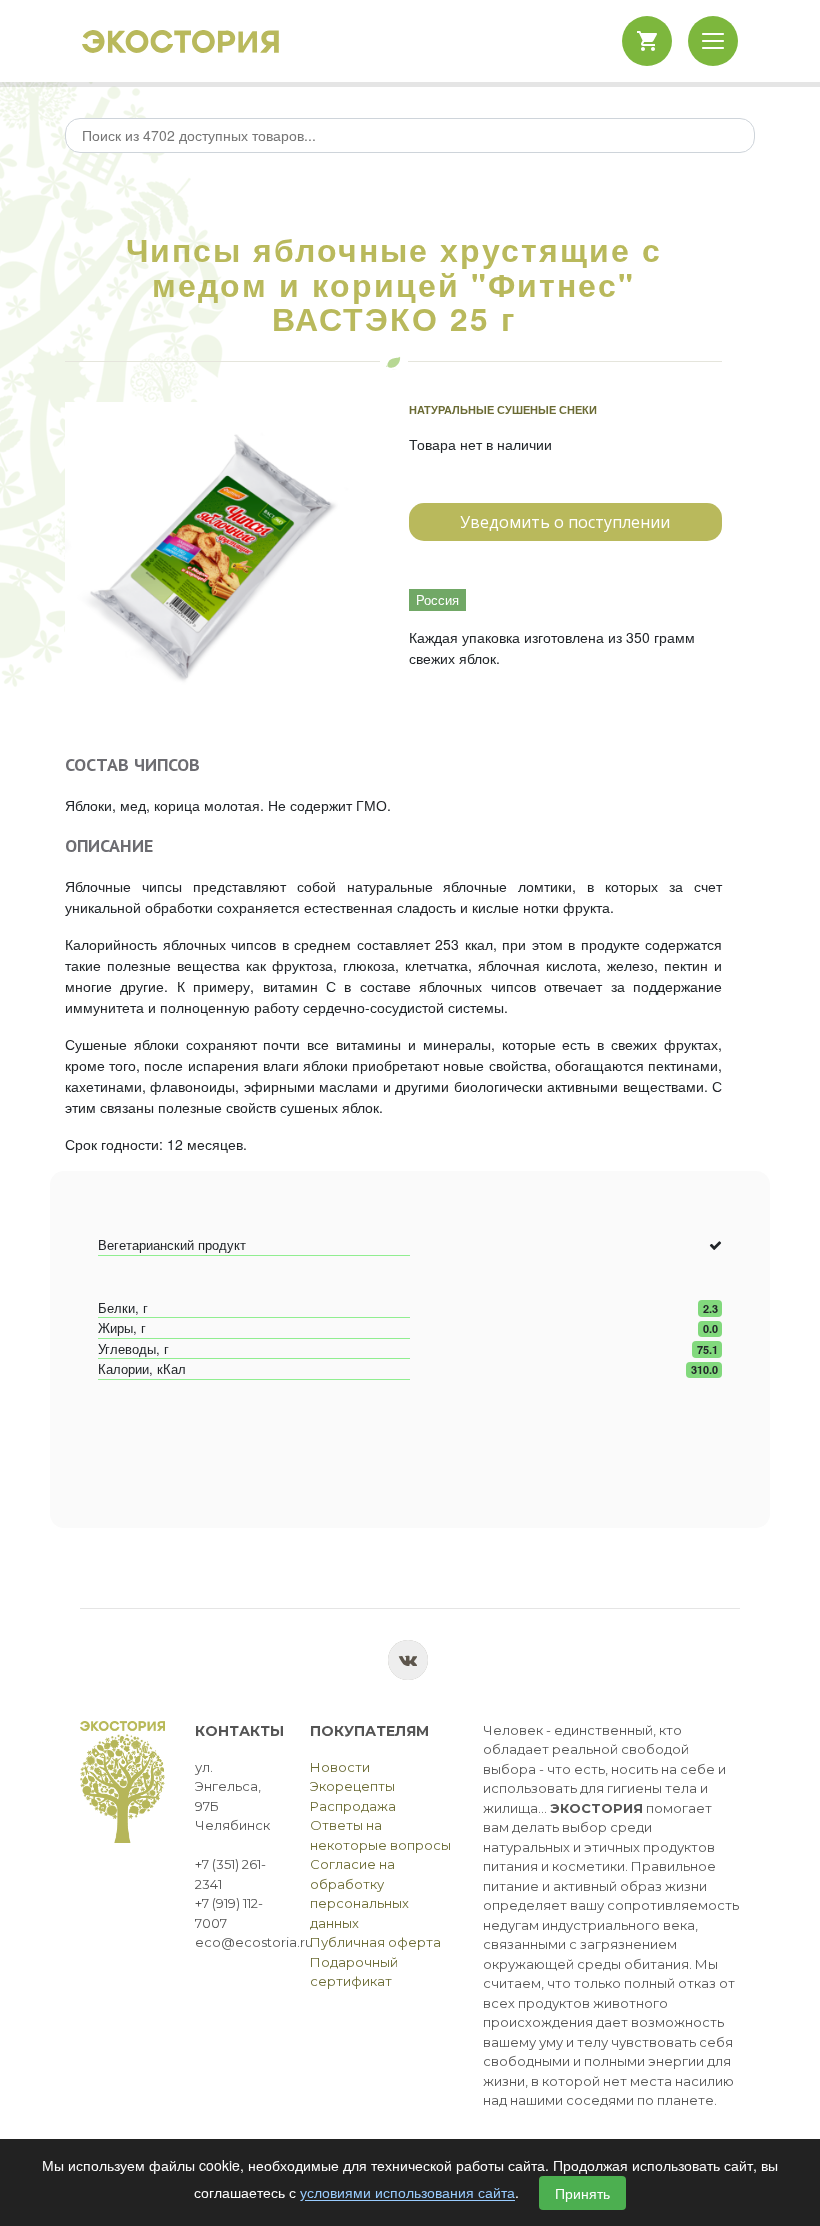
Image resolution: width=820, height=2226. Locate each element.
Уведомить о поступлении (565, 522)
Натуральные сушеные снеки (503, 409)
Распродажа (353, 1806)
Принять (582, 2193)
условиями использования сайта (407, 2193)
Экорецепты (352, 1786)
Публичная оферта (375, 1942)
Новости (340, 1767)
